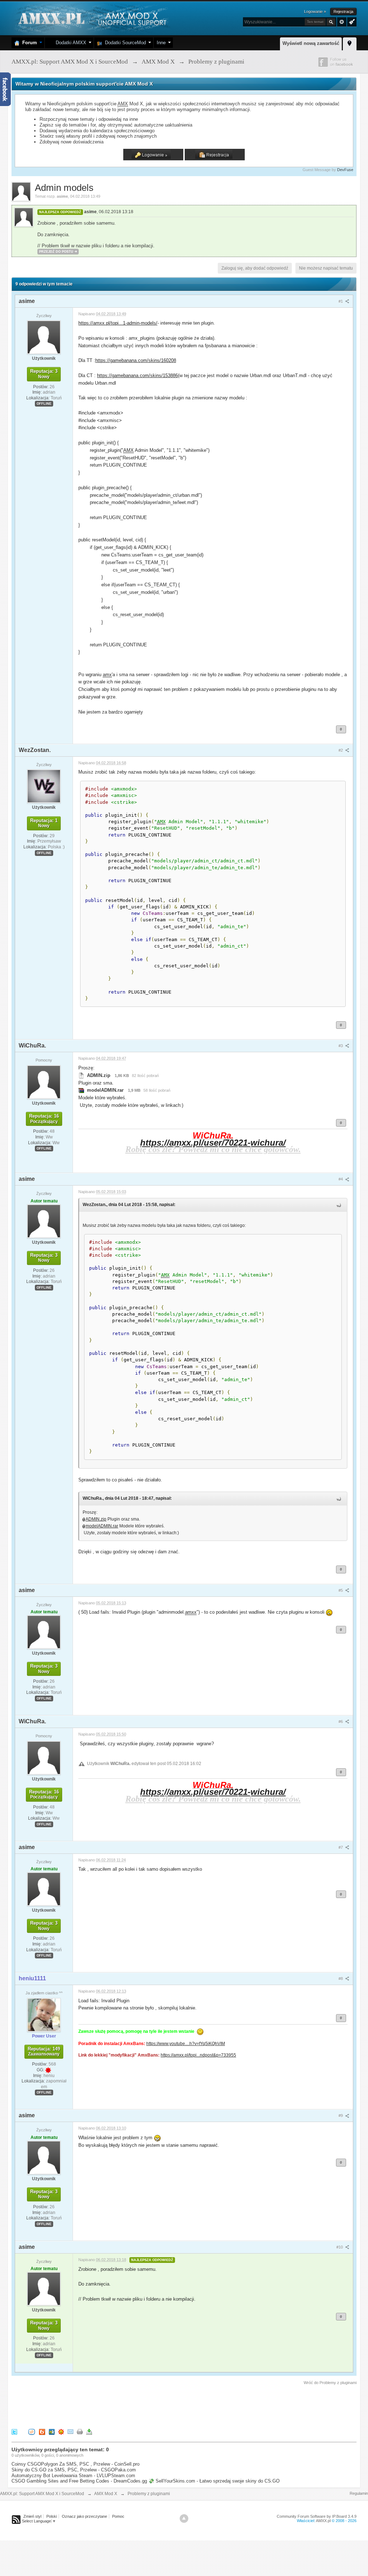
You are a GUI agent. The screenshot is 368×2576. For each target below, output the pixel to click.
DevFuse (345, 170)
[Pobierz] (89, 2432)
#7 (341, 1847)
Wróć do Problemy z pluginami (330, 2383)
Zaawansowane (342, 22)
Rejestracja (343, 12)
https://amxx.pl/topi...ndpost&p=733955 (198, 2055)
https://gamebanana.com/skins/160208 (136, 360)
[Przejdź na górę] (184, 2518)
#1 (341, 301)
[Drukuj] (80, 2432)
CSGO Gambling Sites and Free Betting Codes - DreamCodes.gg (79, 2481)
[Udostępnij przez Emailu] (70, 2432)
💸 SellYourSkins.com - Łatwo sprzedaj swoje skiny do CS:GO (214, 2481)
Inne (161, 43)
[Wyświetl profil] (44, 337)
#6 (341, 1722)
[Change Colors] (351, 21)
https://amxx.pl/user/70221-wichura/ (213, 1143)
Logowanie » (315, 12)
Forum (28, 43)
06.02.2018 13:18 (116, 212)
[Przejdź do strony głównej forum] (91, 18)
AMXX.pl (323, 2521)
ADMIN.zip (96, 1519)
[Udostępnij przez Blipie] (42, 2432)
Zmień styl (32, 2516)
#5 (341, 1590)
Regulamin (359, 2493)
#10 (340, 2247)
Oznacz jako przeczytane (84, 2516)
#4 (341, 1179)
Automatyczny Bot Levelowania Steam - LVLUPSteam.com (73, 2476)
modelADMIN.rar (102, 1526)
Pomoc (118, 2516)
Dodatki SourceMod (124, 43)
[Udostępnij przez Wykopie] (32, 2432)
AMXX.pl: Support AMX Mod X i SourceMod (42, 2494)
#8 (341, 1979)
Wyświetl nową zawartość (311, 43)
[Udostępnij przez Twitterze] (14, 2432)
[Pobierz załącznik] (81, 1075)
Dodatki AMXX (70, 43)
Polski (52, 2516)
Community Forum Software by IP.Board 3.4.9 (317, 2516)
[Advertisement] (142, 2406)
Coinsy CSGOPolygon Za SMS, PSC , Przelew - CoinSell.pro (75, 2464)
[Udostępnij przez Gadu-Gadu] (61, 2432)
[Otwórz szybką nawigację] (350, 43)
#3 (341, 1046)
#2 (341, 750)
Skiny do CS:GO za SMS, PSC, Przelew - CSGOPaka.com (74, 2470)
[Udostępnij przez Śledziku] (52, 2432)
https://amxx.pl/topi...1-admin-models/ (118, 323)
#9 (341, 2116)
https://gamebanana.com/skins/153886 (137, 375)
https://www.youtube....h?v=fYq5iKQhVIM (186, 2043)
